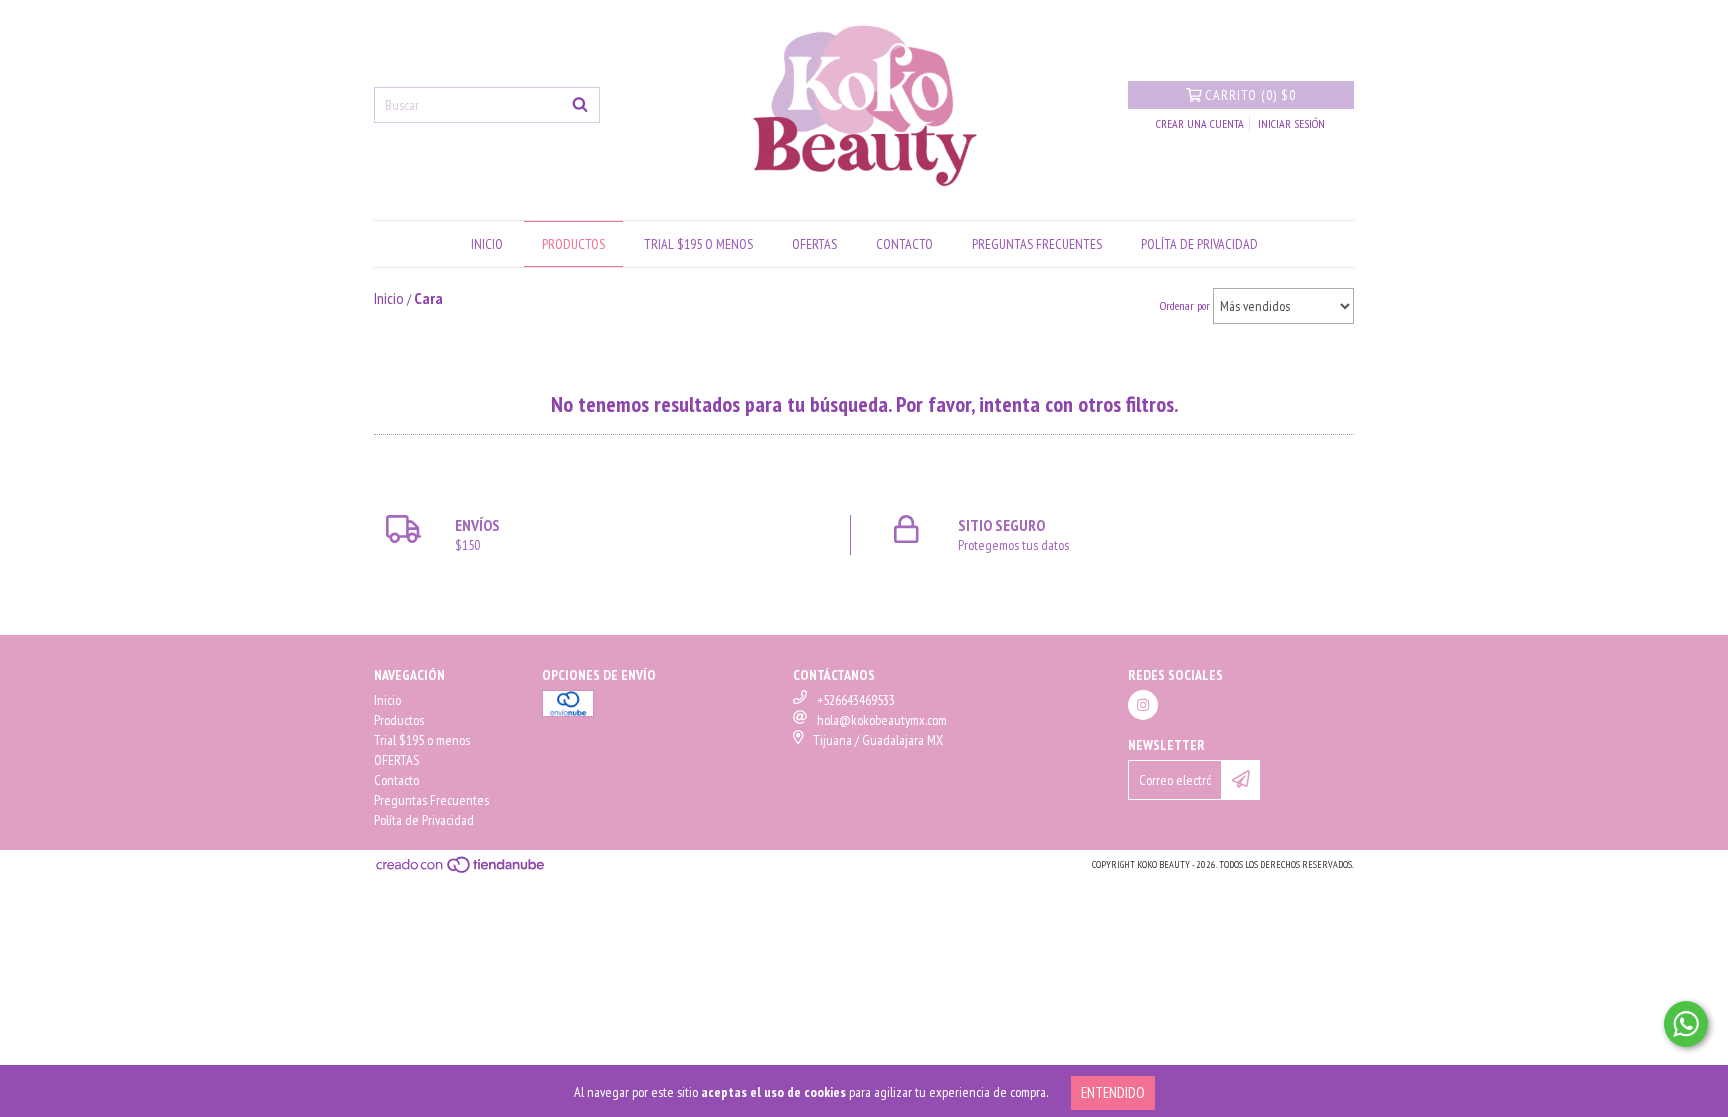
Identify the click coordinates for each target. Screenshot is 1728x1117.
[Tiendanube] (461, 870)
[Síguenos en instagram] (1143, 705)
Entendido (1113, 1092)
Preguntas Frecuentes (1037, 244)
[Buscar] (580, 105)
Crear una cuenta (1200, 123)
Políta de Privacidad (1199, 244)
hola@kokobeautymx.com (882, 720)
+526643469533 (856, 700)
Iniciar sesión (1291, 123)
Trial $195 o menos (698, 244)
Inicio (487, 244)
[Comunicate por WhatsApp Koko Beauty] (1686, 1024)
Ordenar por (1185, 305)
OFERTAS (814, 244)
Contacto (904, 244)
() (1250, 95)
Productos (573, 244)
